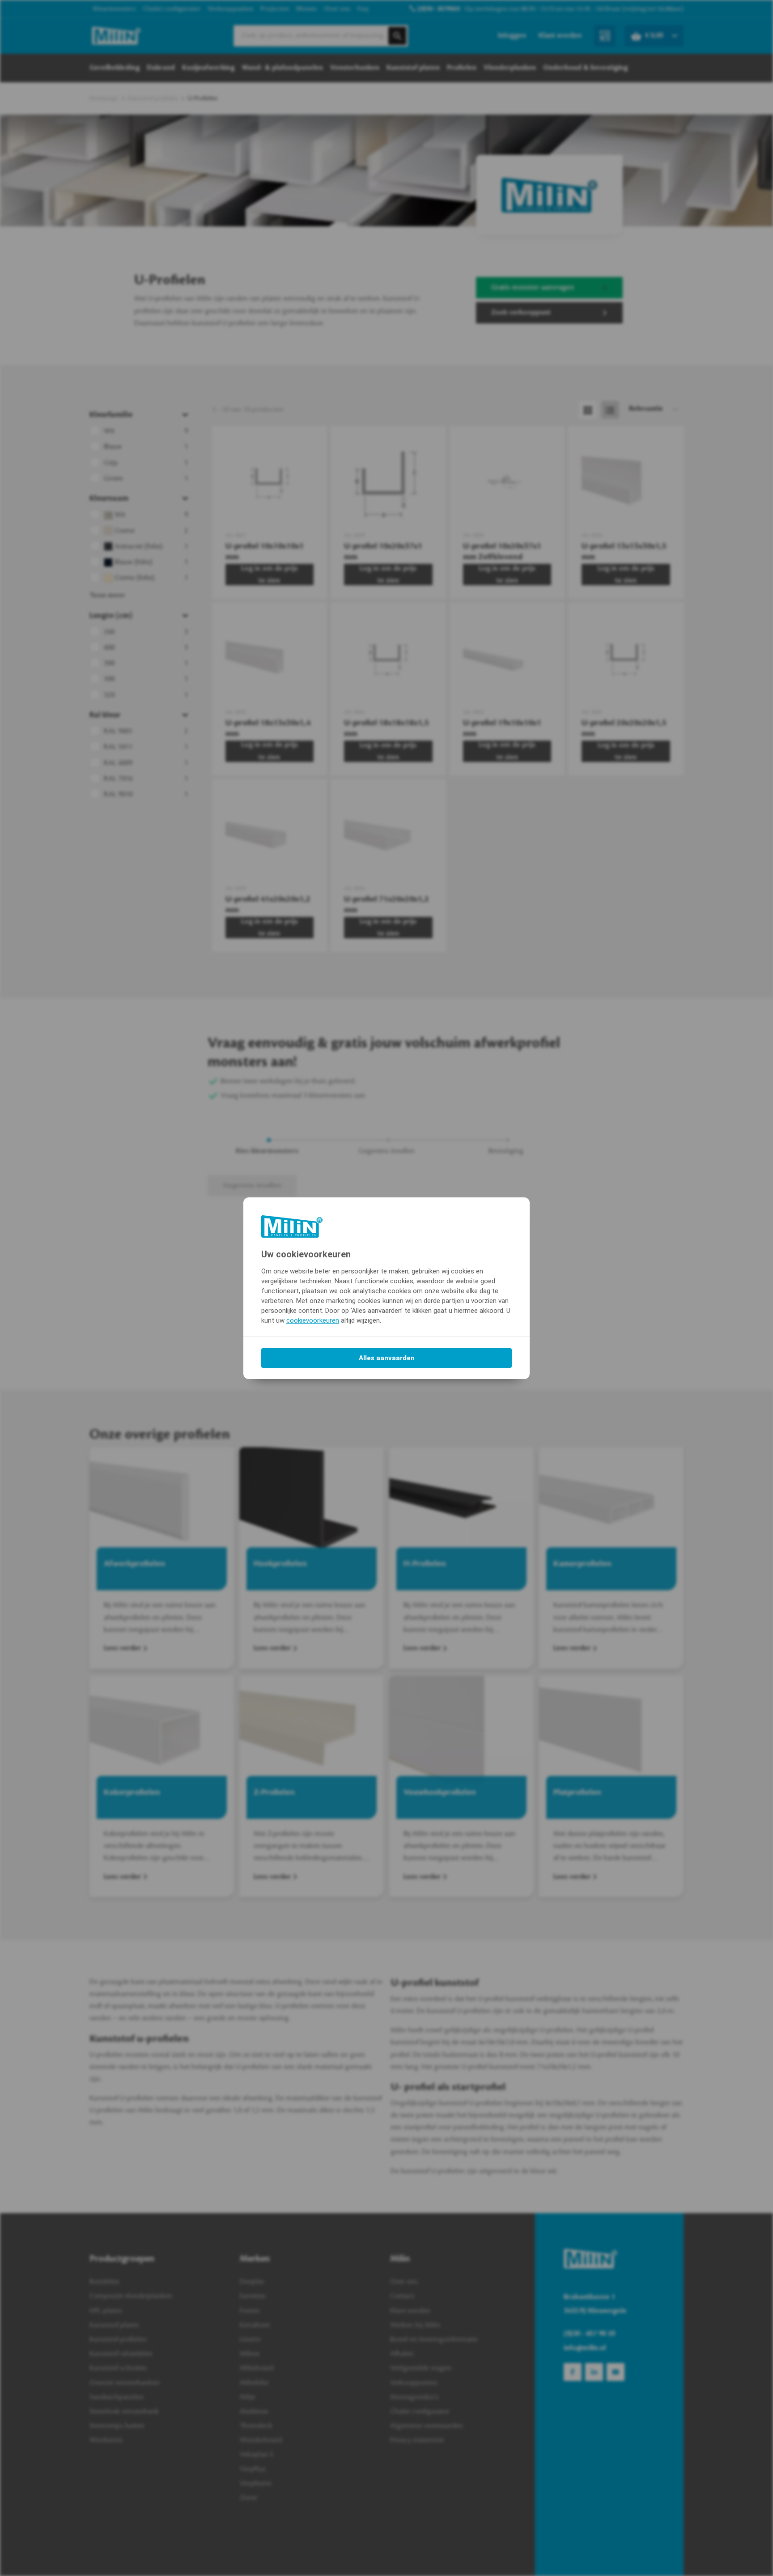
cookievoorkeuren (313, 1320)
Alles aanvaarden (387, 1358)
